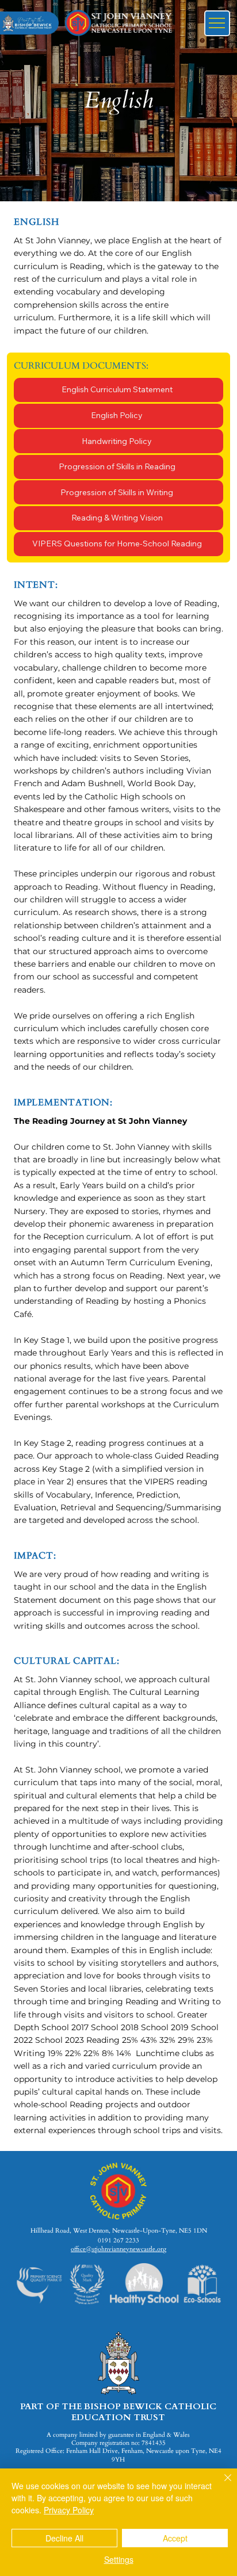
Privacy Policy (69, 2510)
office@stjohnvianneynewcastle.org (118, 2249)
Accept (175, 2538)
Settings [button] (119, 2559)
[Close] (221, 2485)
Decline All (64, 2538)
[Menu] (217, 23)
